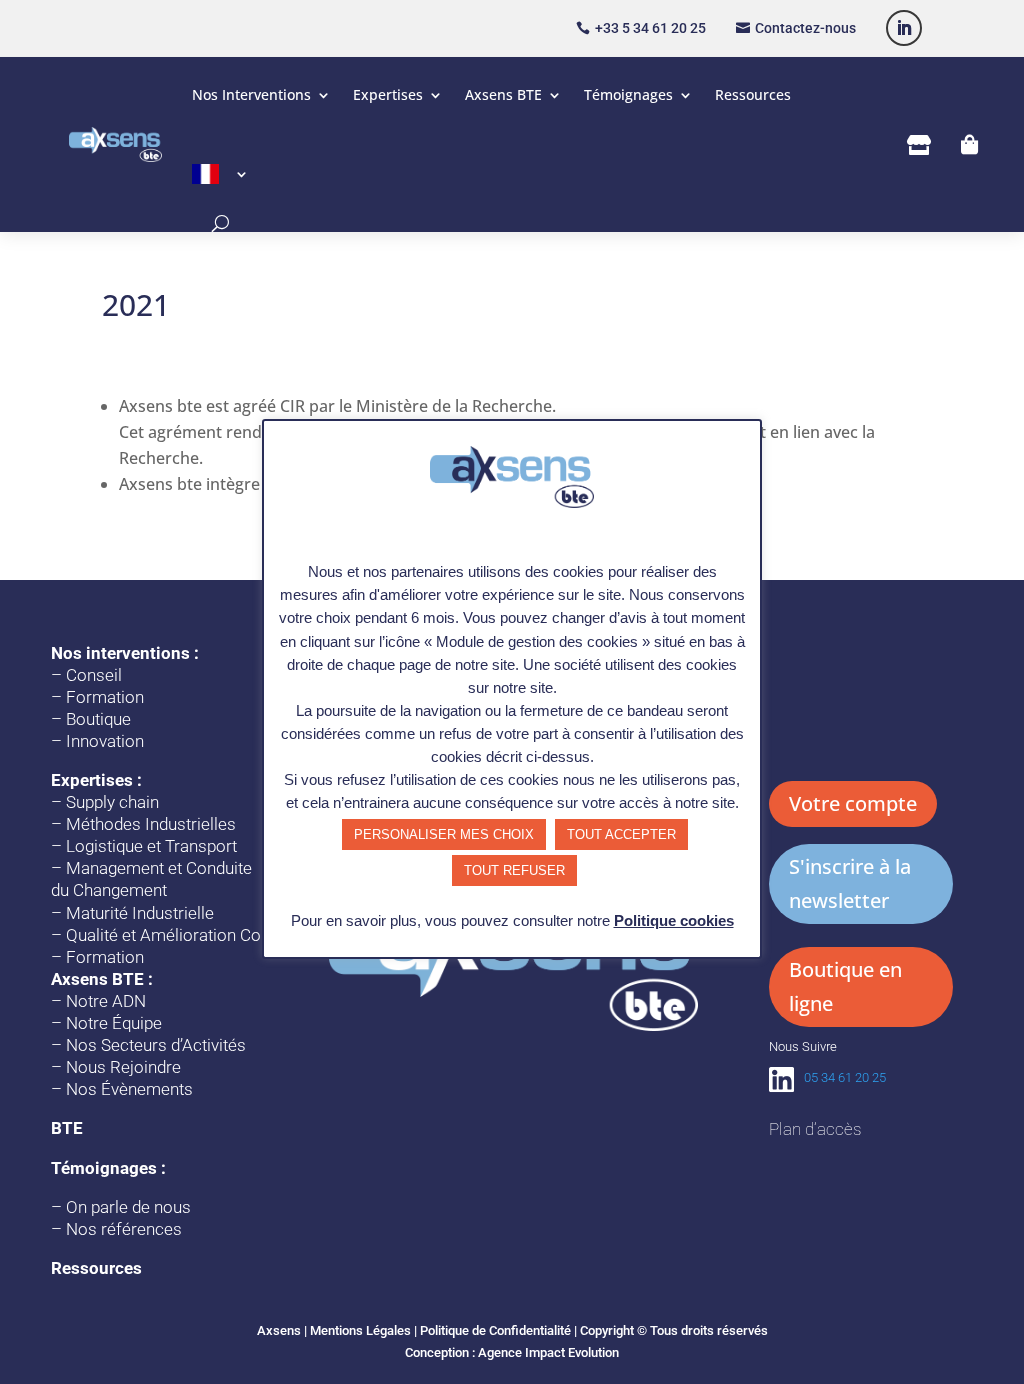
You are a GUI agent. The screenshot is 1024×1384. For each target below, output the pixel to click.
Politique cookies (674, 920)
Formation (105, 697)
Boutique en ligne (845, 986)
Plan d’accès (815, 1129)
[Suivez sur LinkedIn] (904, 28)
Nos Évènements (129, 1089)
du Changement (109, 890)
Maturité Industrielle (140, 913)
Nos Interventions (251, 94)
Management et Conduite (159, 868)
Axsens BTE (503, 94)
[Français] (220, 174)
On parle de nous (128, 1207)
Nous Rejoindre (123, 1067)
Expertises (388, 94)
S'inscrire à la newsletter (850, 883)
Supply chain (112, 802)
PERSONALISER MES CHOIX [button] (444, 834)
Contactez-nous (805, 28)
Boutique (98, 719)
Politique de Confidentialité (495, 1330)
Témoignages (628, 94)
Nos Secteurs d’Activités (156, 1045)
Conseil (94, 675)
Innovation (105, 741)
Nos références (124, 1229)
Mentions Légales (360, 1330)
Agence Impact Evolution (548, 1352)
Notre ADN (106, 1001)
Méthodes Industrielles (151, 824)
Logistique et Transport (151, 846)
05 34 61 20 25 (845, 1077)
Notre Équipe (114, 1023)
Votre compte (853, 803)
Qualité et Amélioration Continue (186, 935)
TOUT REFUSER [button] (514, 870)
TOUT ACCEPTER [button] (621, 834)
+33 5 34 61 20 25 (650, 28)
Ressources (753, 94)
